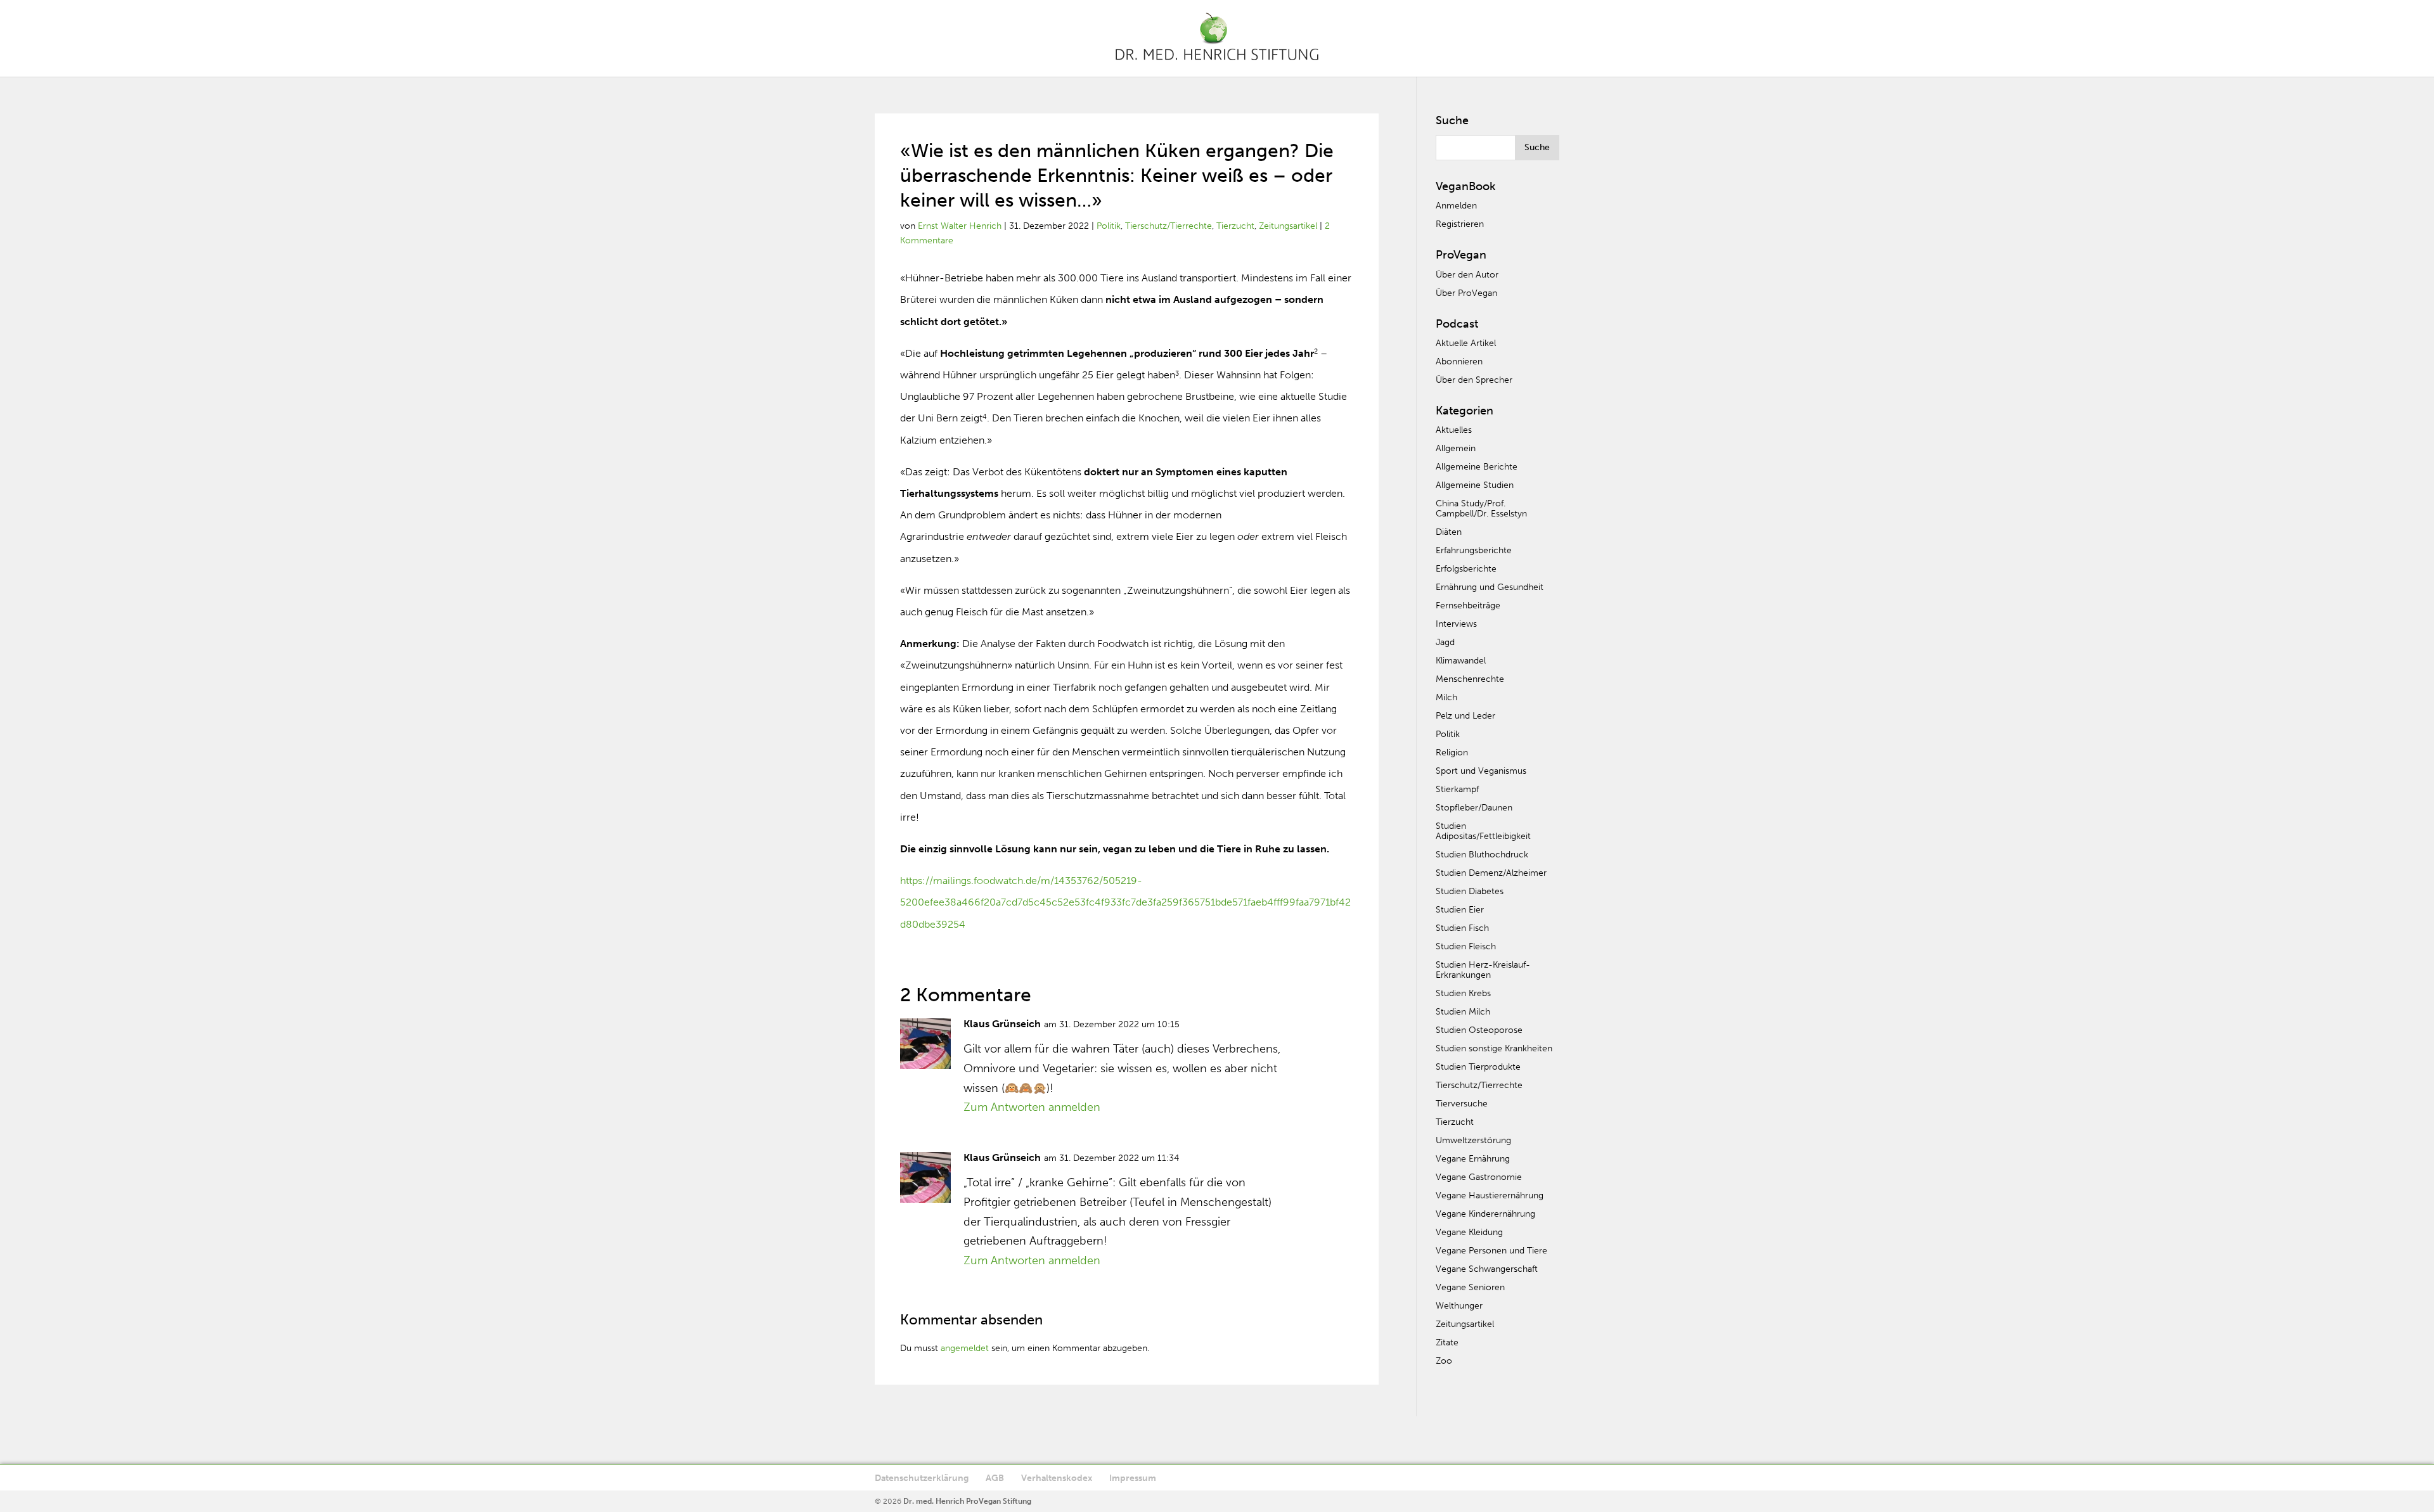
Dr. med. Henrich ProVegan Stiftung (967, 1501)
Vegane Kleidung (1469, 1232)
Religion (1452, 753)
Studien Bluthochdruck (1482, 855)
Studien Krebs (1463, 993)
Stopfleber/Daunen (1474, 808)
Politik (1109, 226)
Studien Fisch (1462, 928)
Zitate (1447, 1342)
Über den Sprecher (1474, 380)
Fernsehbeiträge (1468, 605)
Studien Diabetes (1470, 891)
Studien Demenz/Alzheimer (1491, 873)
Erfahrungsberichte (1474, 550)
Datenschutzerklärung (922, 1478)
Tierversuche (1462, 1104)
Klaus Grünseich (1002, 1024)
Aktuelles (1454, 430)
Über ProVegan (1466, 293)
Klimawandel (1461, 661)
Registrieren (1460, 224)
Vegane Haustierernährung (1490, 1195)
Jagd (1445, 642)
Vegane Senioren (1470, 1287)
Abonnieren (1459, 362)
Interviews (1456, 624)
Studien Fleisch (1466, 946)
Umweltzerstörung (1473, 1140)
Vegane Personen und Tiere (1491, 1251)
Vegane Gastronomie (1479, 1177)
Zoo (1444, 1361)
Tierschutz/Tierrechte (1169, 226)
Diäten (1449, 532)
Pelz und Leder (1465, 716)
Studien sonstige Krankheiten (1494, 1048)
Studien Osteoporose (1479, 1030)
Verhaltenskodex (1057, 1478)
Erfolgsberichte (1466, 569)
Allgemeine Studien (1475, 485)
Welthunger (1459, 1306)
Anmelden (1456, 206)
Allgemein (1456, 448)
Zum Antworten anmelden (1032, 1107)
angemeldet (965, 1348)
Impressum (1133, 1478)
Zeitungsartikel (1288, 226)
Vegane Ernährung (1473, 1159)
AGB (995, 1478)
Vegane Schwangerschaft (1487, 1269)
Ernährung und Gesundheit (1490, 587)
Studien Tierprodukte (1478, 1067)
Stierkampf (1457, 789)
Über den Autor (1467, 275)
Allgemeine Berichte (1477, 467)
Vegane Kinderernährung (1485, 1214)
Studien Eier (1460, 910)
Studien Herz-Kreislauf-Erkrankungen (1483, 970)
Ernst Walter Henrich (960, 226)
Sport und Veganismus (1481, 771)
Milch (1446, 697)
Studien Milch (1463, 1012)
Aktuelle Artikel (1466, 343)
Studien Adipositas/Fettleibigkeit (1483, 831)
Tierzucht (1235, 226)
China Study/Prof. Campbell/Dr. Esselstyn (1481, 509)
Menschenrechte (1470, 679)
